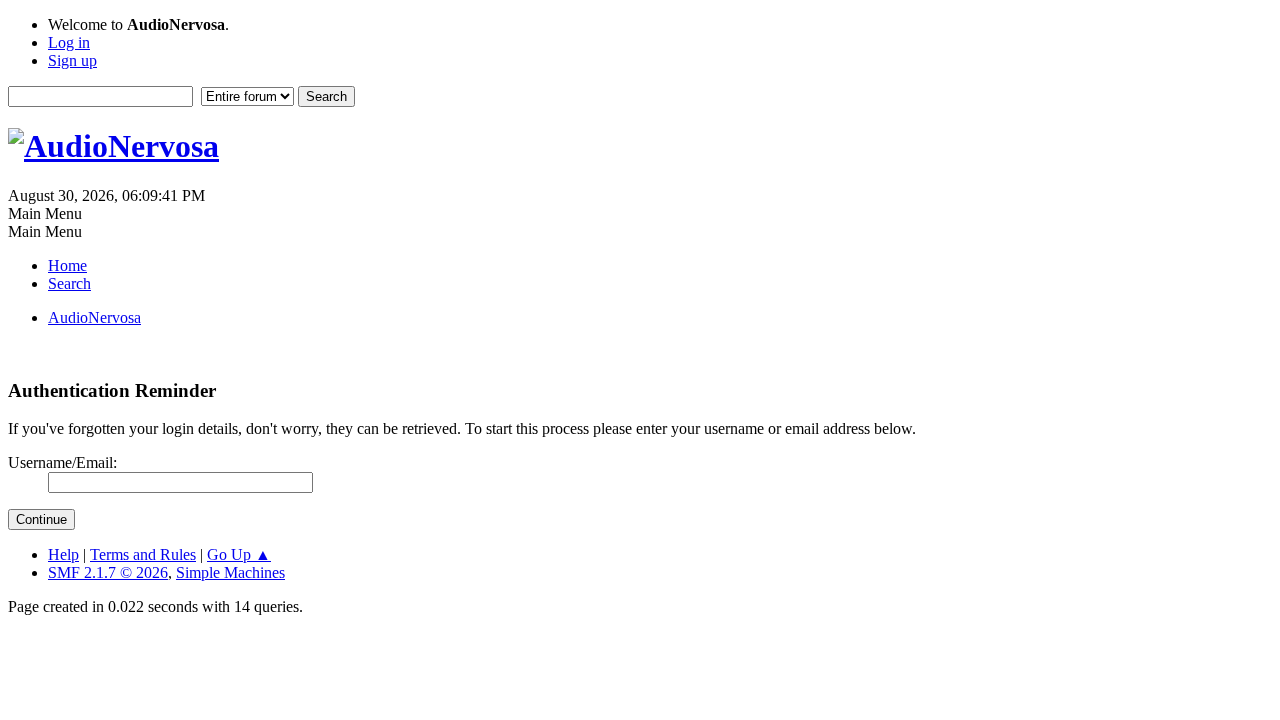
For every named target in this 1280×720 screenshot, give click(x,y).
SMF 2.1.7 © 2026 (108, 572)
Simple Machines (230, 572)
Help (63, 554)
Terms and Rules (143, 554)
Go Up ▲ (239, 554)
